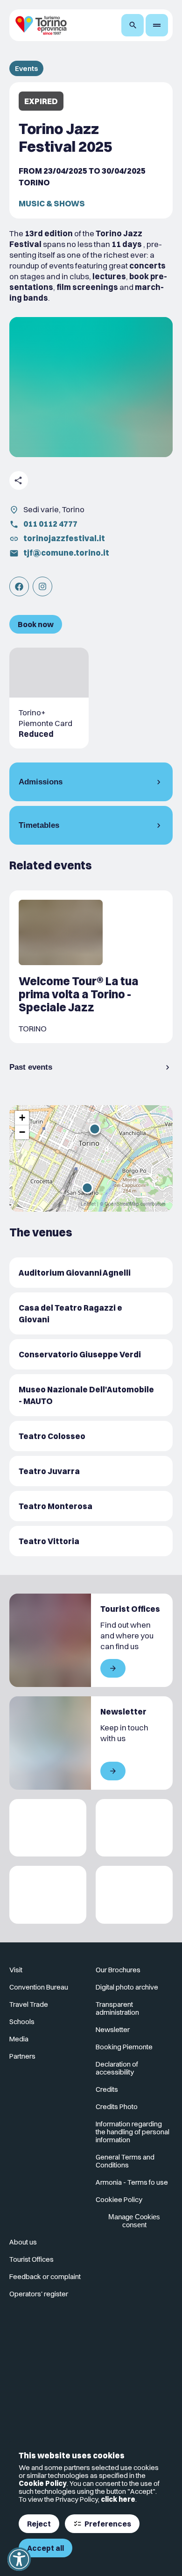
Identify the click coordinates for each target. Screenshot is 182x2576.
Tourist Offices (31, 2259)
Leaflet (88, 1204)
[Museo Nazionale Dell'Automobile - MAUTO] (91, 1395)
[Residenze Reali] (48, 1895)
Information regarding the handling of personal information (133, 2132)
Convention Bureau (39, 1987)
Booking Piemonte (124, 2047)
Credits (107, 2089)
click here (118, 2499)
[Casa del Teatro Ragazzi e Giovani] (91, 1313)
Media (19, 2039)
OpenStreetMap (122, 1204)
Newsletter (113, 2029)
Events (26, 68)
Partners (22, 2056)
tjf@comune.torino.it (66, 553)
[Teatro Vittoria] (91, 1541)
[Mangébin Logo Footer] (134, 1828)
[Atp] (48, 1828)
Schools (22, 2022)
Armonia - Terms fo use (132, 2182)
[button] (87, 1188)
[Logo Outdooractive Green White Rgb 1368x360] (134, 1895)
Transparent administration (117, 2008)
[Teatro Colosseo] (91, 1436)
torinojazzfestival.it (64, 538)
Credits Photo (117, 2107)
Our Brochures (118, 1970)
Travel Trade (29, 2004)
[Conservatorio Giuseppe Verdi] (91, 1354)
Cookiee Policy (119, 2199)
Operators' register (39, 2294)
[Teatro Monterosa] (91, 1506)
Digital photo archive (127, 1987)
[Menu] (157, 25)
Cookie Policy (43, 2483)
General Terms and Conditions (125, 2161)
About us (23, 2242)
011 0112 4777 (50, 524)
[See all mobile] (113, 1668)
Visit (16, 1970)
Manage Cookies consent (134, 2221)
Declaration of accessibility (117, 2068)
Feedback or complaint (45, 2276)
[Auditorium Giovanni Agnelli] (91, 1273)
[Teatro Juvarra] (91, 1471)
